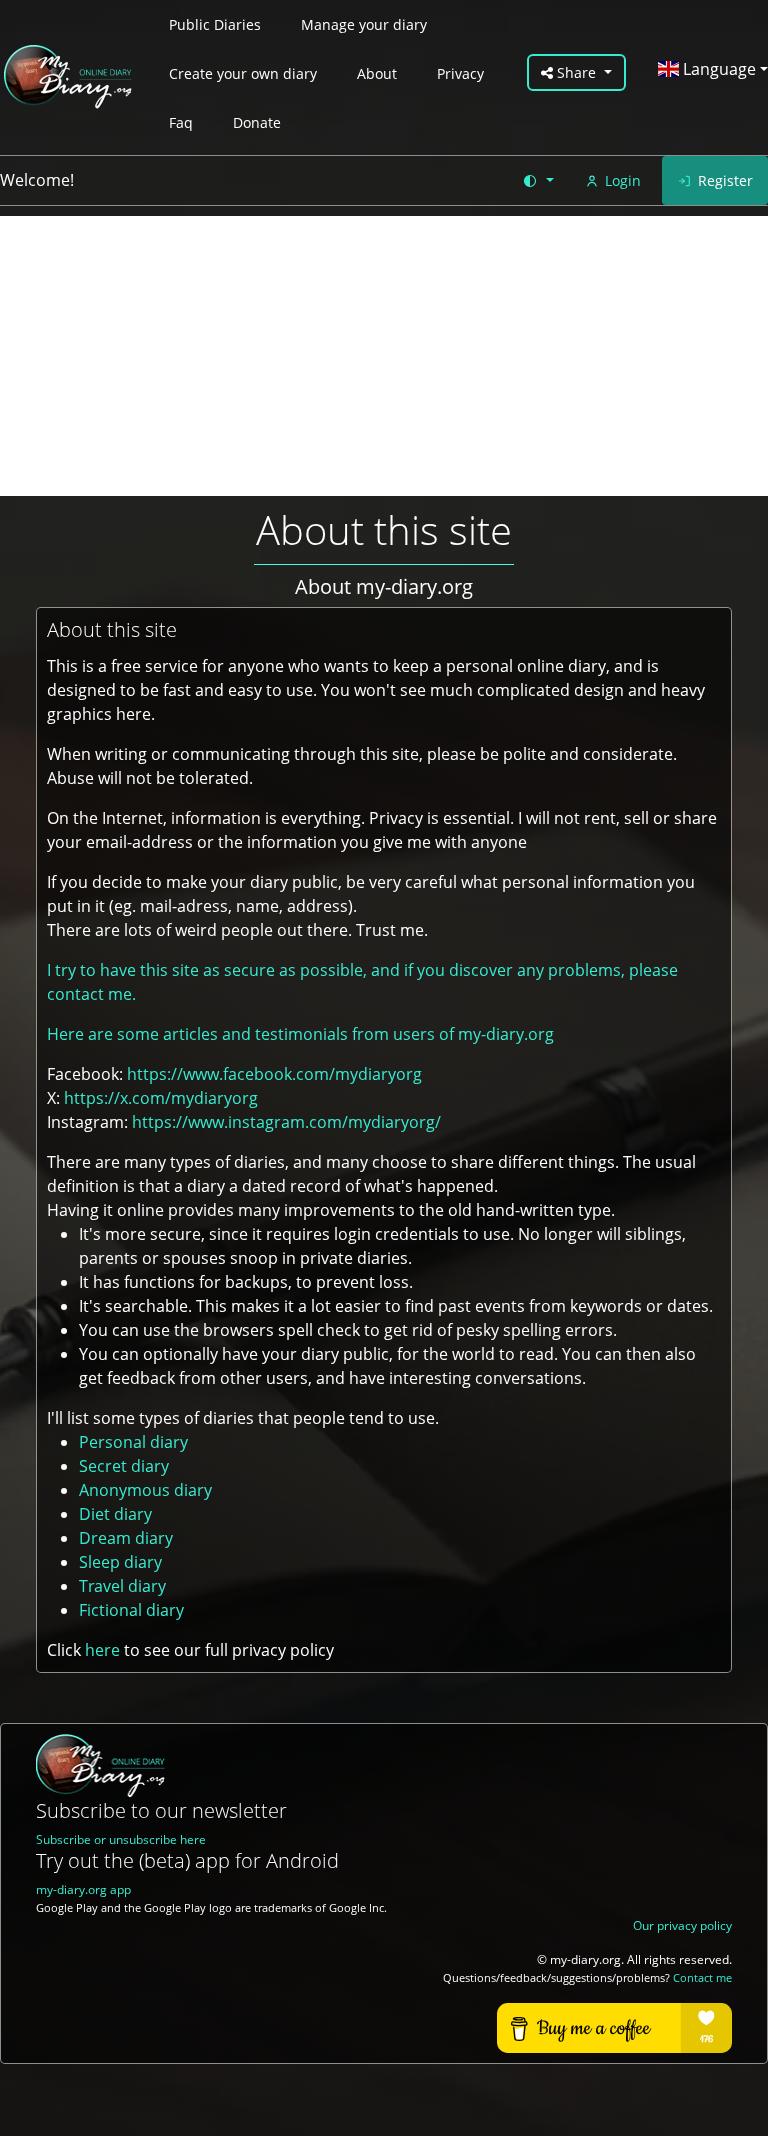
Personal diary (133, 1442)
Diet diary (115, 1514)
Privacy (460, 73)
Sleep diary (120, 1562)
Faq (181, 122)
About (377, 73)
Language (717, 69)
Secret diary (124, 1466)
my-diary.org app (83, 1889)
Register (725, 180)
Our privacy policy (682, 1925)
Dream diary (126, 1538)
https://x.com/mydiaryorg (161, 1098)
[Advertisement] (384, 356)
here (102, 1650)
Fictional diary (131, 1610)
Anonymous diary (145, 1490)
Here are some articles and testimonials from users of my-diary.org (300, 1034)
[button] (537, 180)
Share (576, 72)
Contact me (702, 1978)
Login (623, 180)
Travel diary (122, 1586)
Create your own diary (243, 73)
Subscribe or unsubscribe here (121, 1839)
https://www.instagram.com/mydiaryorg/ (286, 1122)
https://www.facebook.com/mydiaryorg (274, 1074)
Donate (257, 122)
